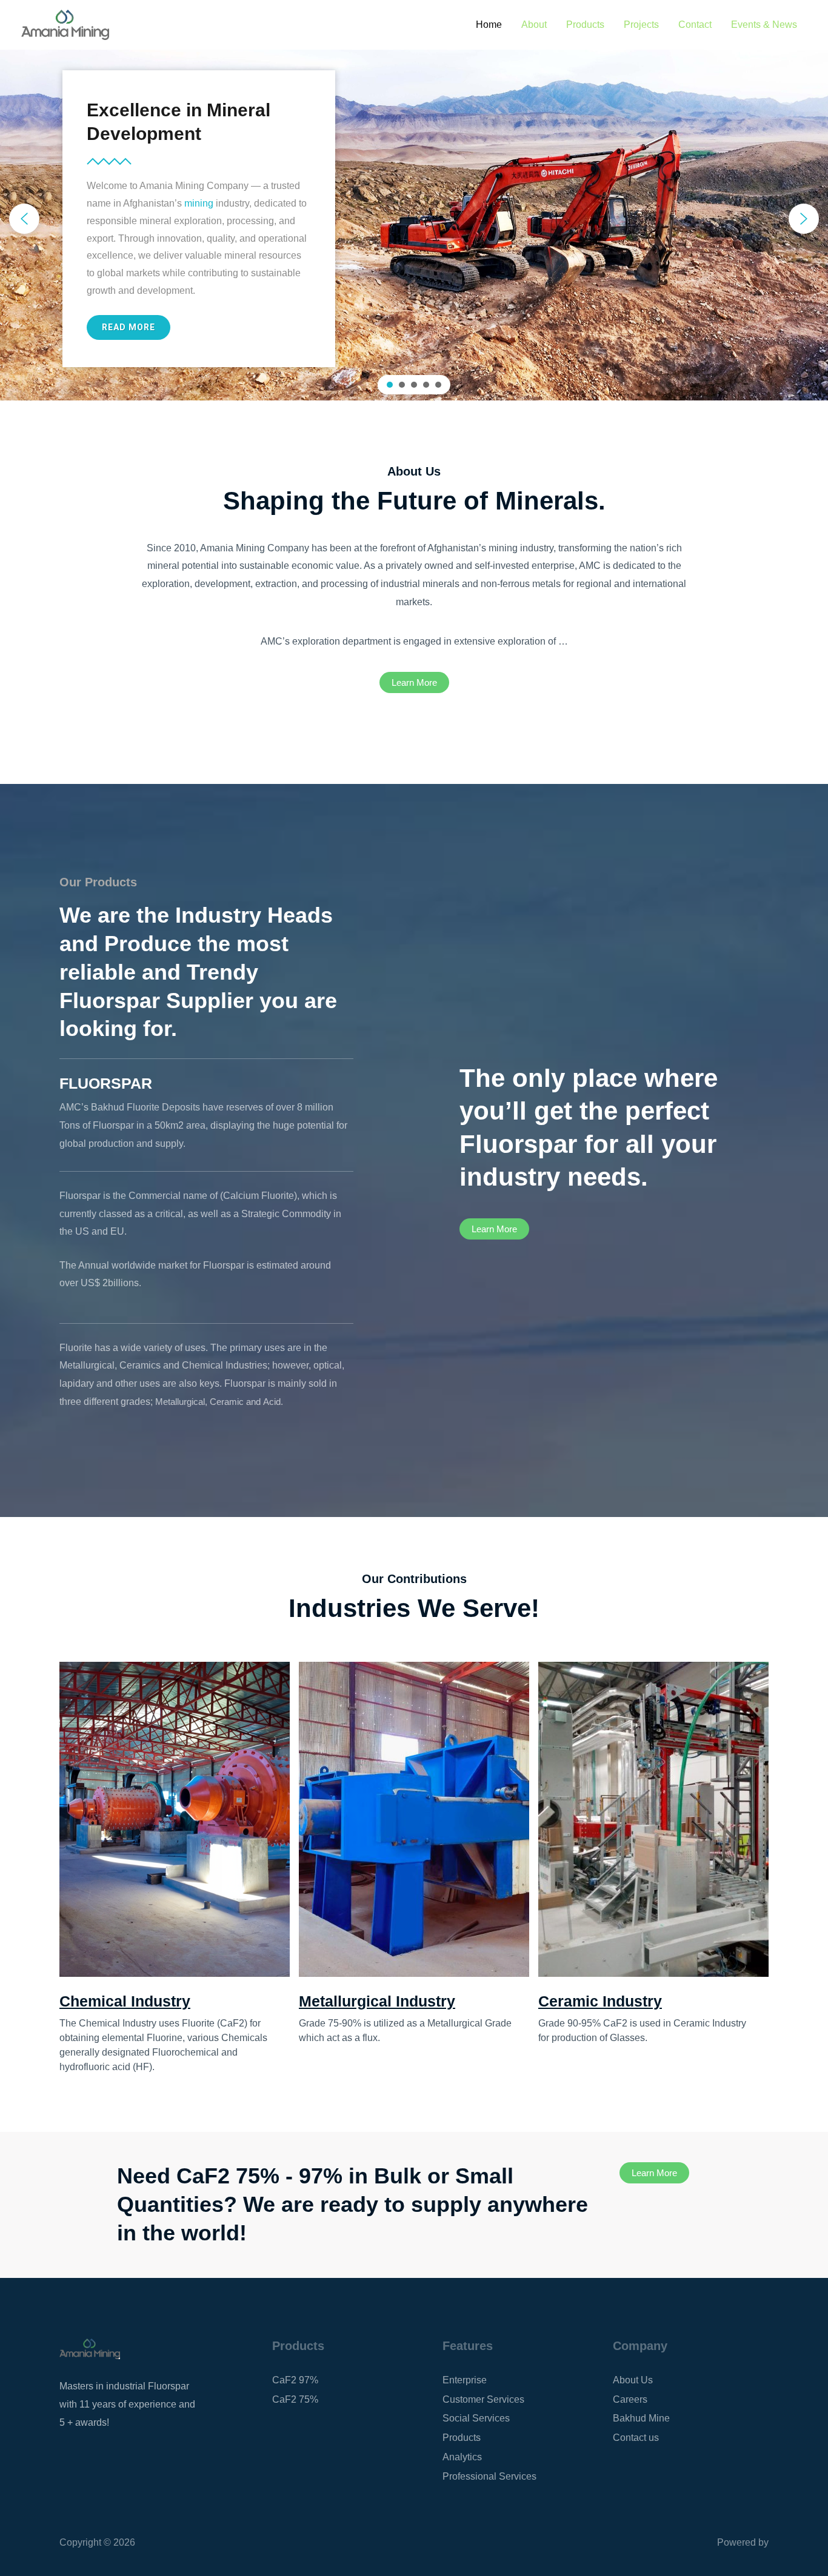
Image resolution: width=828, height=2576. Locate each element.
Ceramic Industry (600, 2001)
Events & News (764, 25)
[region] (414, 219)
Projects (641, 25)
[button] (24, 219)
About (534, 25)
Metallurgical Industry (377, 2001)
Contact (695, 25)
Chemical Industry (125, 2001)
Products (585, 25)
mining (199, 203)
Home (489, 25)
